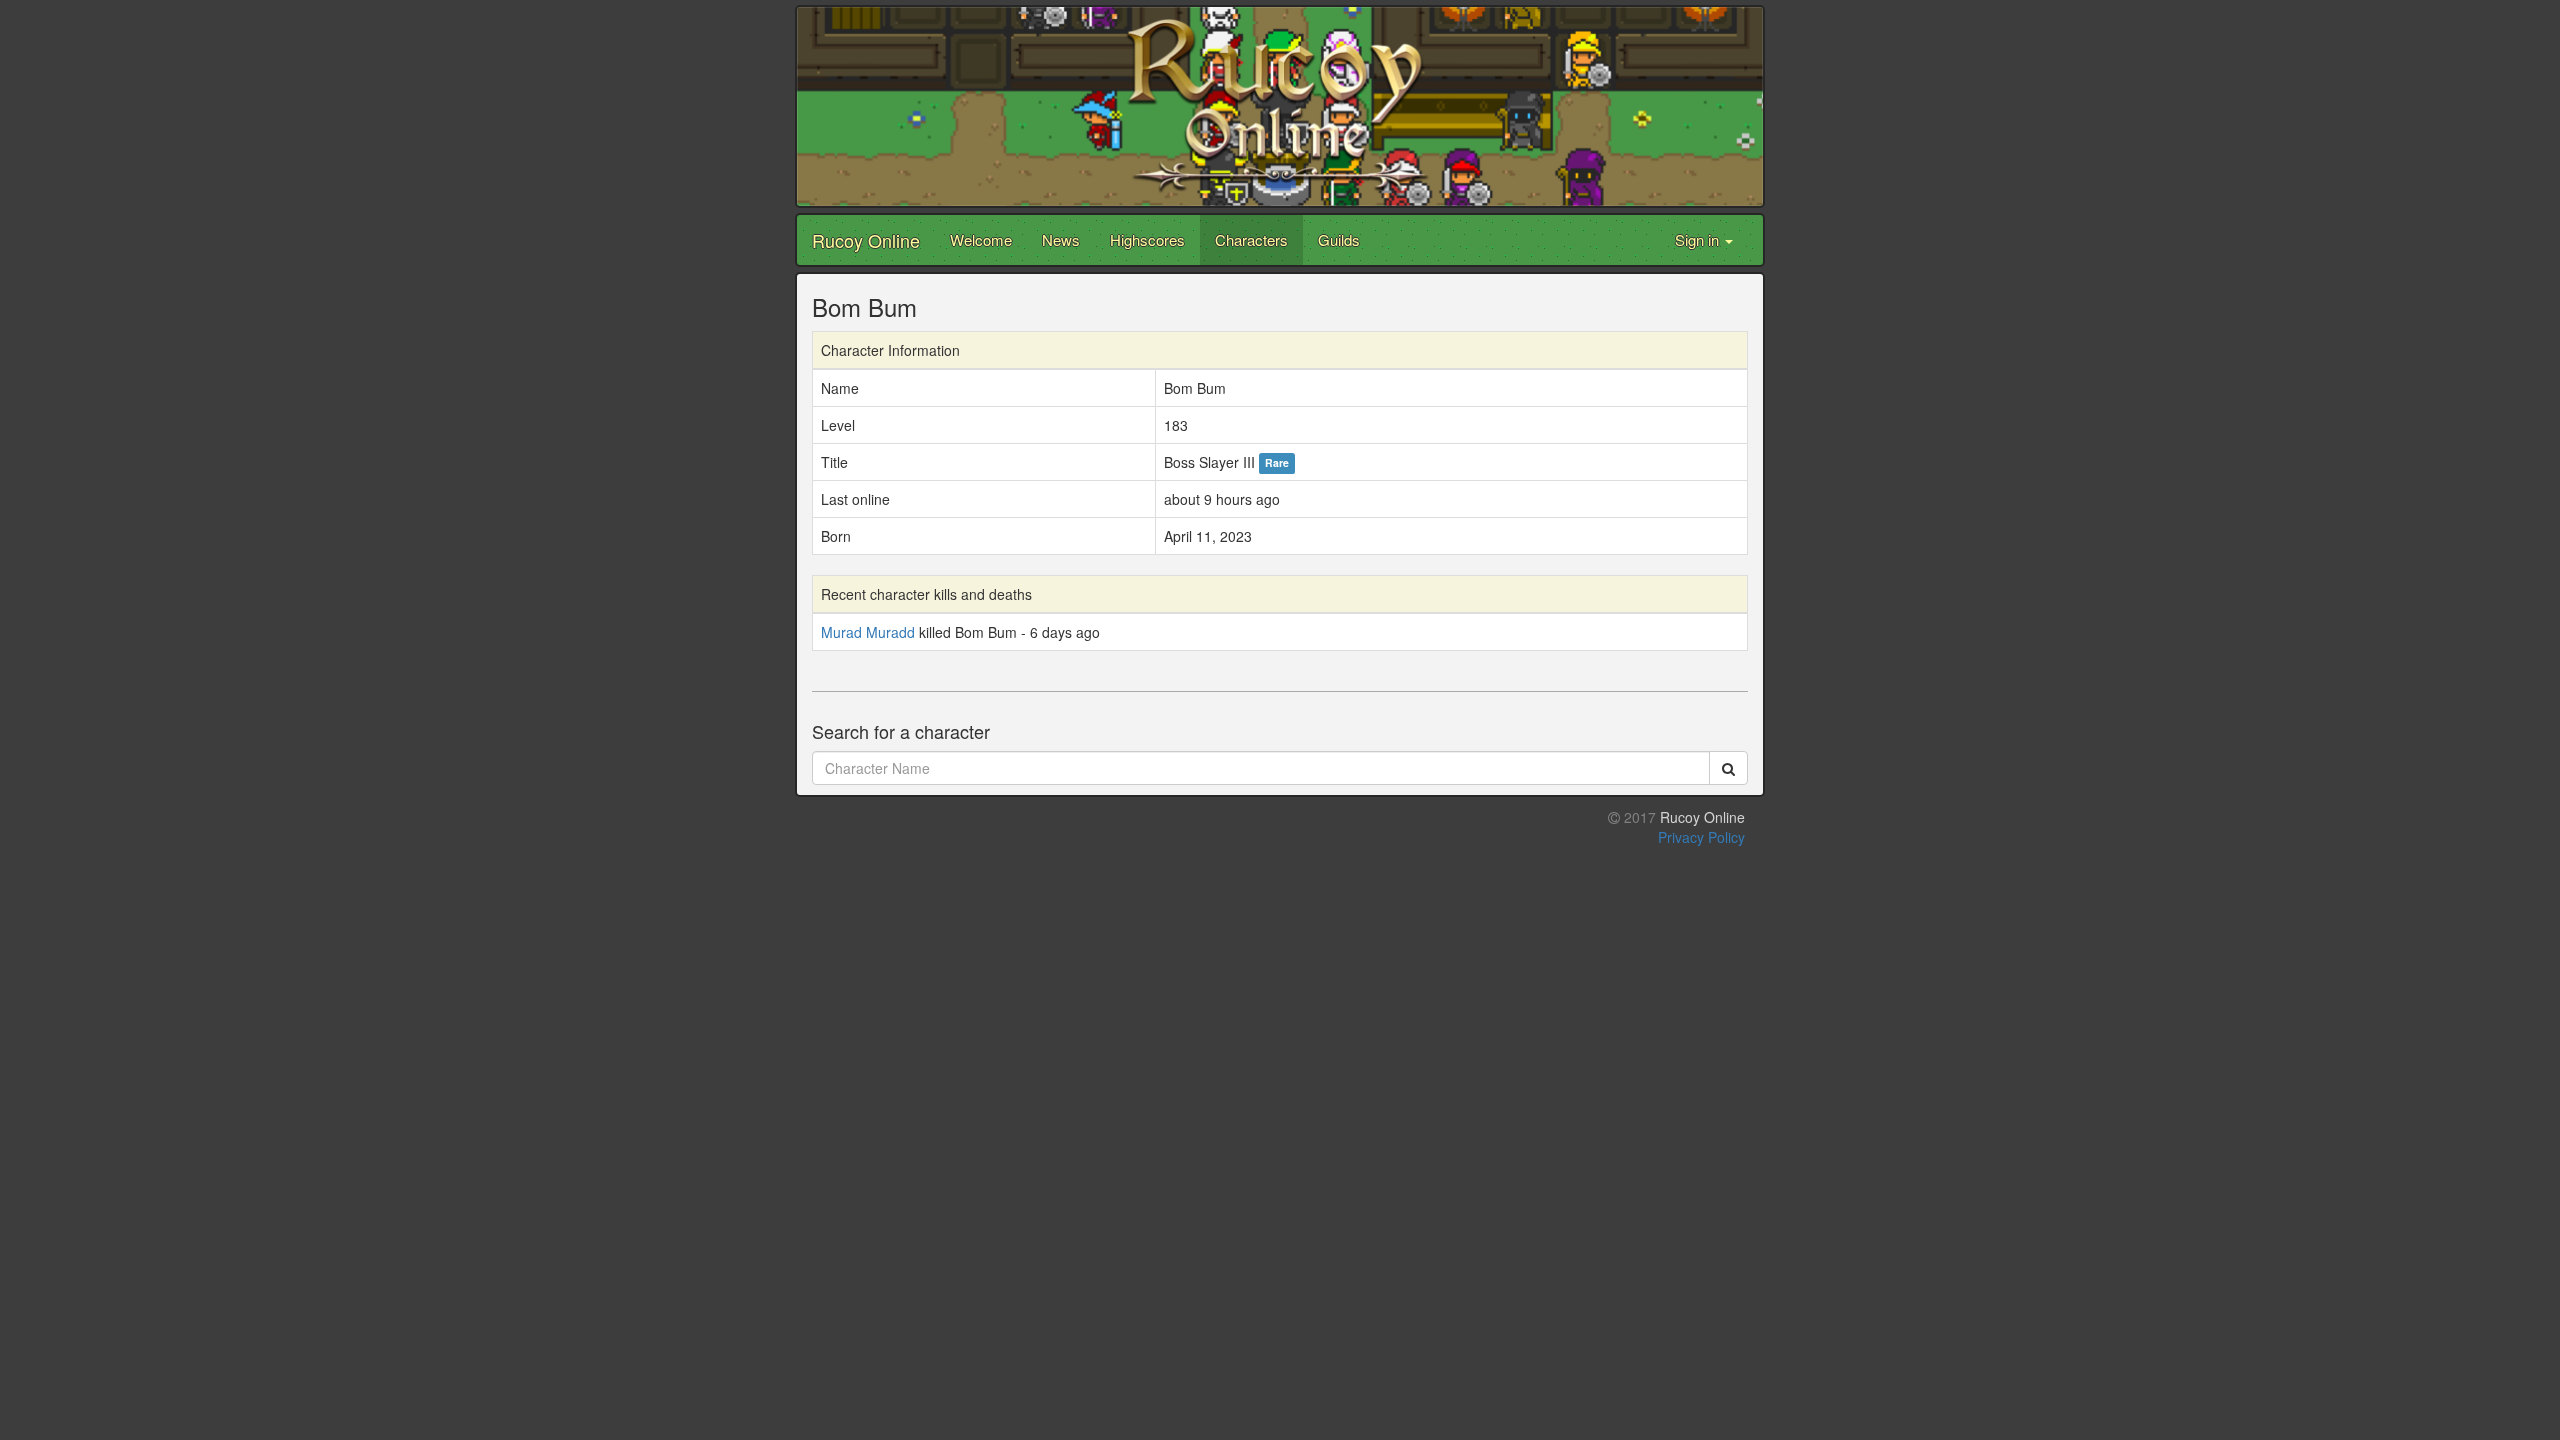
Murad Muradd (868, 632)
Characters (1251, 239)
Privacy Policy (1701, 837)
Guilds (1339, 239)
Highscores (1147, 239)
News (1061, 239)
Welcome (981, 239)
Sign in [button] (1699, 239)
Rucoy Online (866, 240)
